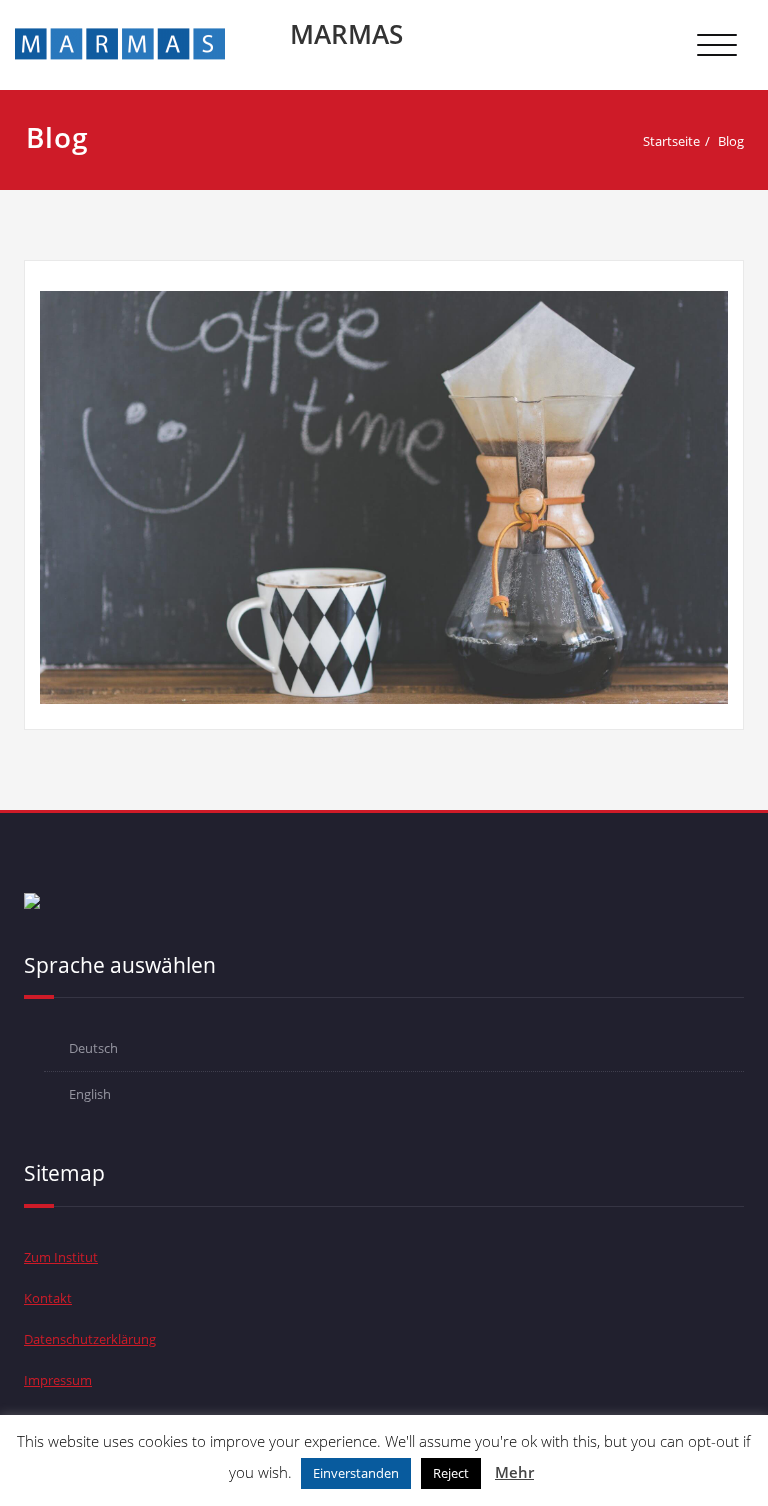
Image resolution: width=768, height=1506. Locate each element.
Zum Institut (61, 1257)
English (90, 1094)
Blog (731, 141)
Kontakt (48, 1298)
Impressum (58, 1380)
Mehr (514, 1472)
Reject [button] (451, 1473)
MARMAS (346, 34)
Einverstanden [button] (356, 1473)
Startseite (671, 141)
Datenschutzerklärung (90, 1339)
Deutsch (93, 1048)
